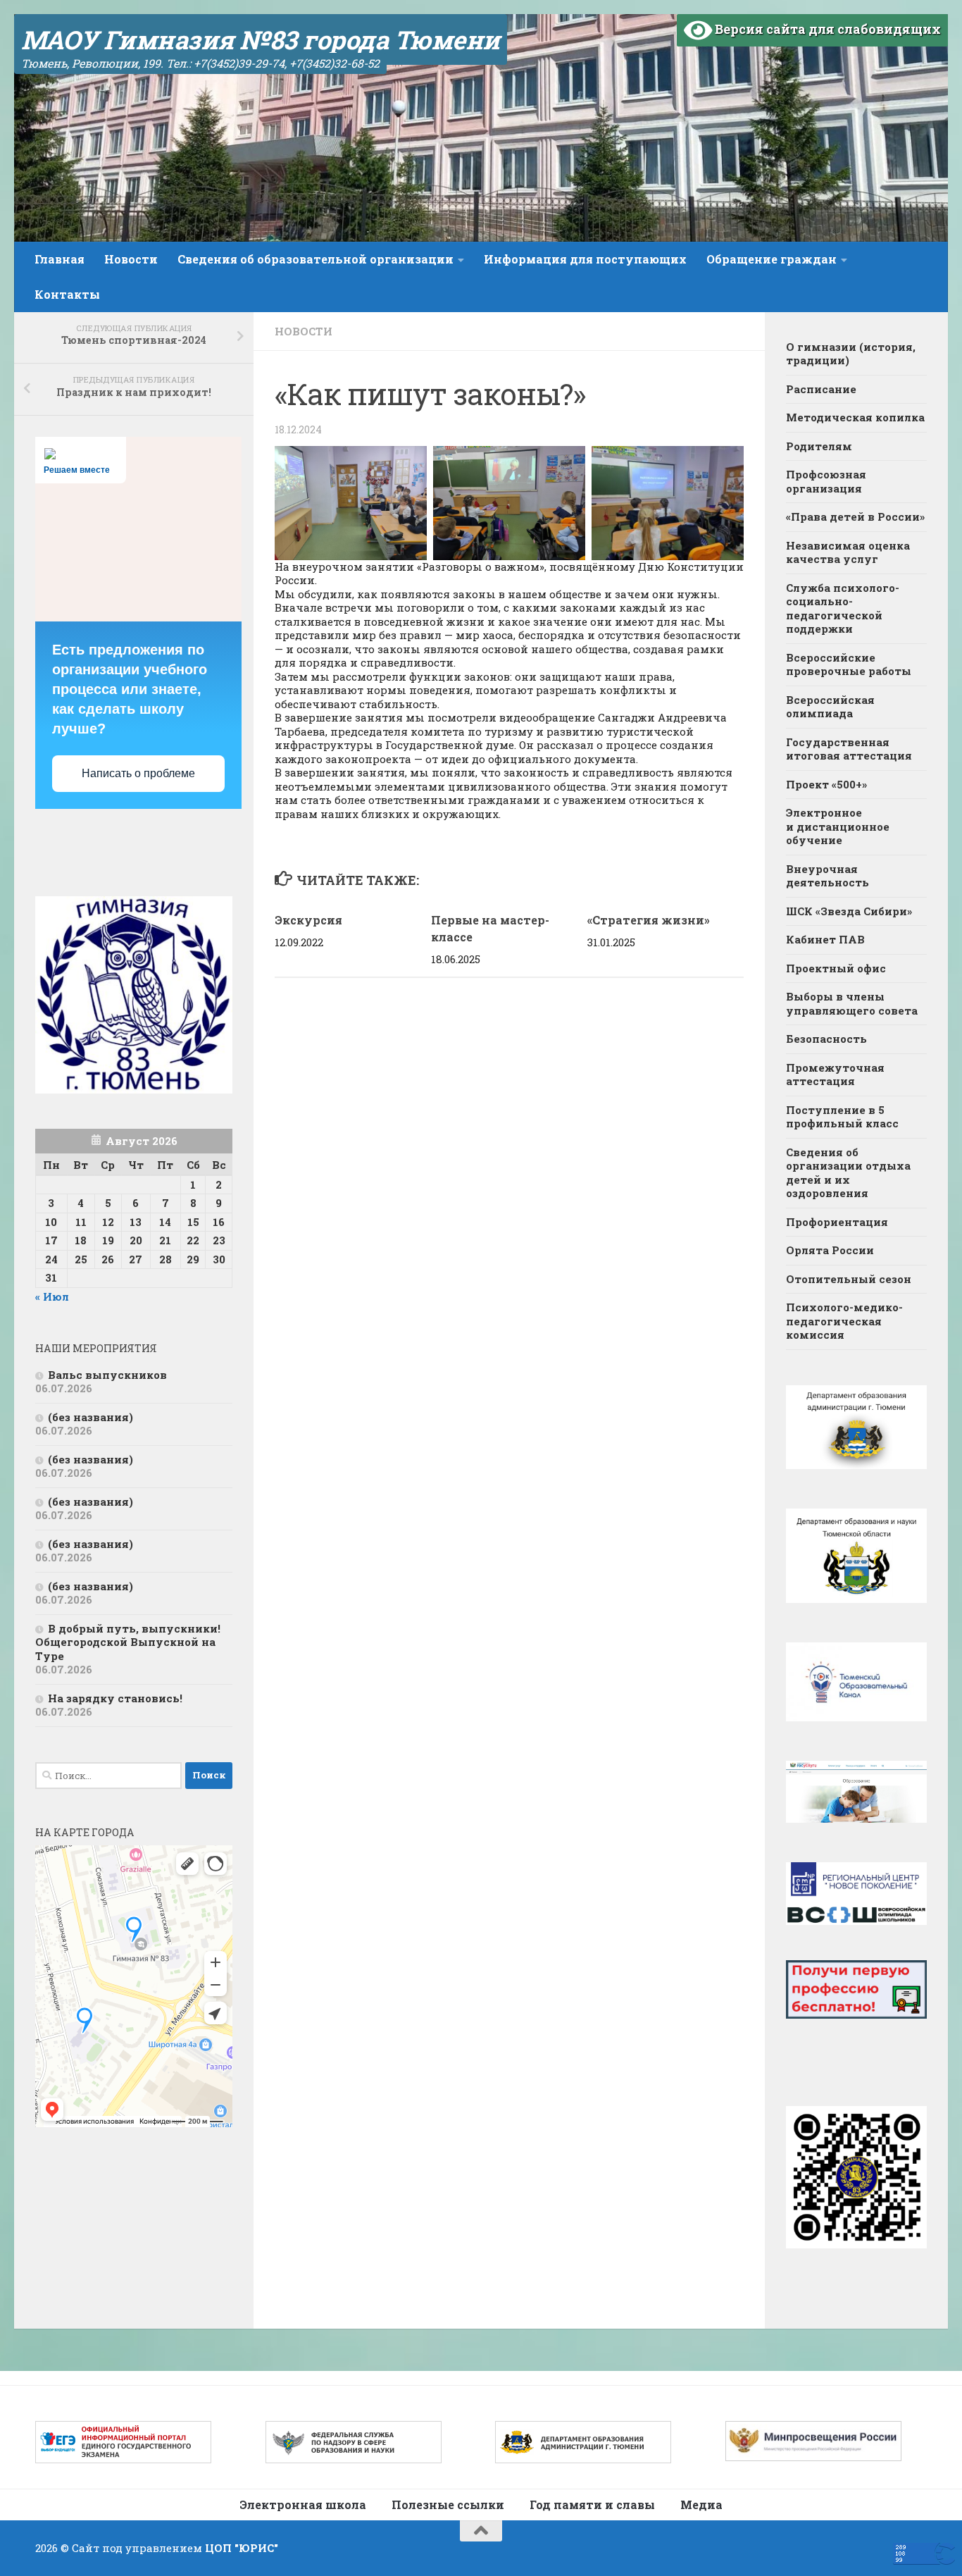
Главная (60, 259)
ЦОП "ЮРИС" (242, 2548)
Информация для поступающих (585, 259)
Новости (131, 259)
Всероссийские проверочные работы (849, 664)
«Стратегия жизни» (649, 920)
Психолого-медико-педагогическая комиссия (844, 1321)
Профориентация (837, 1222)
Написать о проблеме (138, 773)
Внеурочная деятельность (827, 876)
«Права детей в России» (855, 516)
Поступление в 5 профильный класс (842, 1117)
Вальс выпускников (107, 1375)
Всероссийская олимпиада (830, 707)
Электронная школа (303, 2504)
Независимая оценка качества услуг (848, 552)
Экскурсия (308, 920)
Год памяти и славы (592, 2504)
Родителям (819, 446)
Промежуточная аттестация (835, 1075)
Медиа (701, 2504)
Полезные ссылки (448, 2504)
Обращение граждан (772, 259)
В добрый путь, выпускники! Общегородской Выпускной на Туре (128, 1642)
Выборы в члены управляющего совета (852, 1003)
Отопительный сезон (849, 1279)
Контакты (67, 294)
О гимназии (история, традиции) (851, 354)
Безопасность (826, 1039)
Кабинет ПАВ (825, 939)
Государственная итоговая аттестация (849, 749)
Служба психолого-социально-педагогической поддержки (843, 608)
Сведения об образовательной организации (316, 259)
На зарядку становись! (115, 1698)
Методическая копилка (855, 417)
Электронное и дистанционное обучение (838, 826)
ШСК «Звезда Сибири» (849, 911)
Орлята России (830, 1250)
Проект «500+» (826, 784)
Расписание (821, 389)
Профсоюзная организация (826, 481)
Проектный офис (836, 968)
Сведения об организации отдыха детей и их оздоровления (848, 1173)
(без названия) (90, 1417)
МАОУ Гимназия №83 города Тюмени (261, 39)
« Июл (52, 1296)
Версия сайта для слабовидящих (826, 29)
